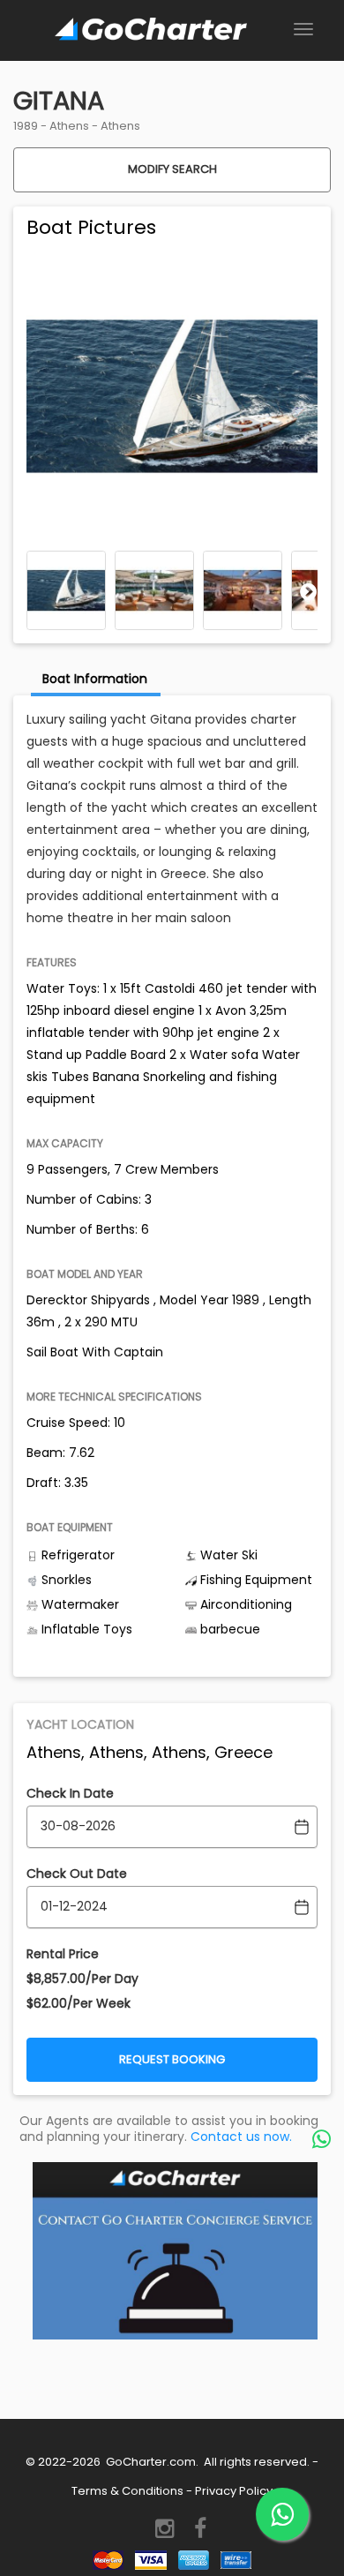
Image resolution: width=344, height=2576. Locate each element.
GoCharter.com (150, 2462)
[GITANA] (66, 590)
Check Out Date (77, 1874)
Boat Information (95, 679)
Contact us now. (241, 2137)
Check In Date (70, 1793)
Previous (35, 591)
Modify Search (172, 169)
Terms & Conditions (127, 2491)
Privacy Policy (234, 2491)
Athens (69, 126)
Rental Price (63, 1954)
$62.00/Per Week (79, 2003)
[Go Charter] (151, 30)
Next (309, 591)
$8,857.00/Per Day (82, 1979)
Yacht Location (80, 1724)
